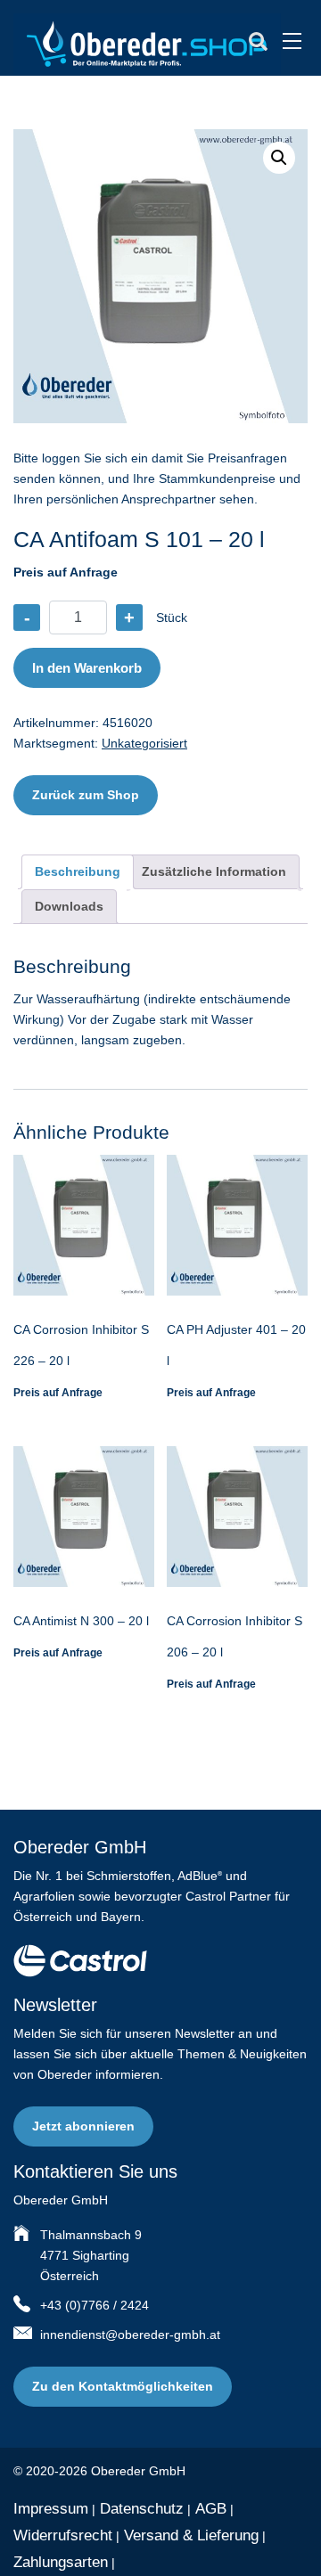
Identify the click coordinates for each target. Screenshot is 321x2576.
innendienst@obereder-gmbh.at (130, 2335)
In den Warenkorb (87, 668)
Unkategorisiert (144, 743)
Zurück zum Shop (86, 795)
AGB (211, 2509)
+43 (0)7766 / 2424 (95, 2305)
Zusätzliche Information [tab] (214, 871)
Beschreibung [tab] (78, 871)
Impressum (51, 2509)
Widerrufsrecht (63, 2535)
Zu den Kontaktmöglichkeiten (123, 2386)
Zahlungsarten (61, 2562)
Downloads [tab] (69, 906)
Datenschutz (142, 2509)
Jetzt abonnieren (83, 2126)
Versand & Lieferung (191, 2535)
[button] (279, 158)
